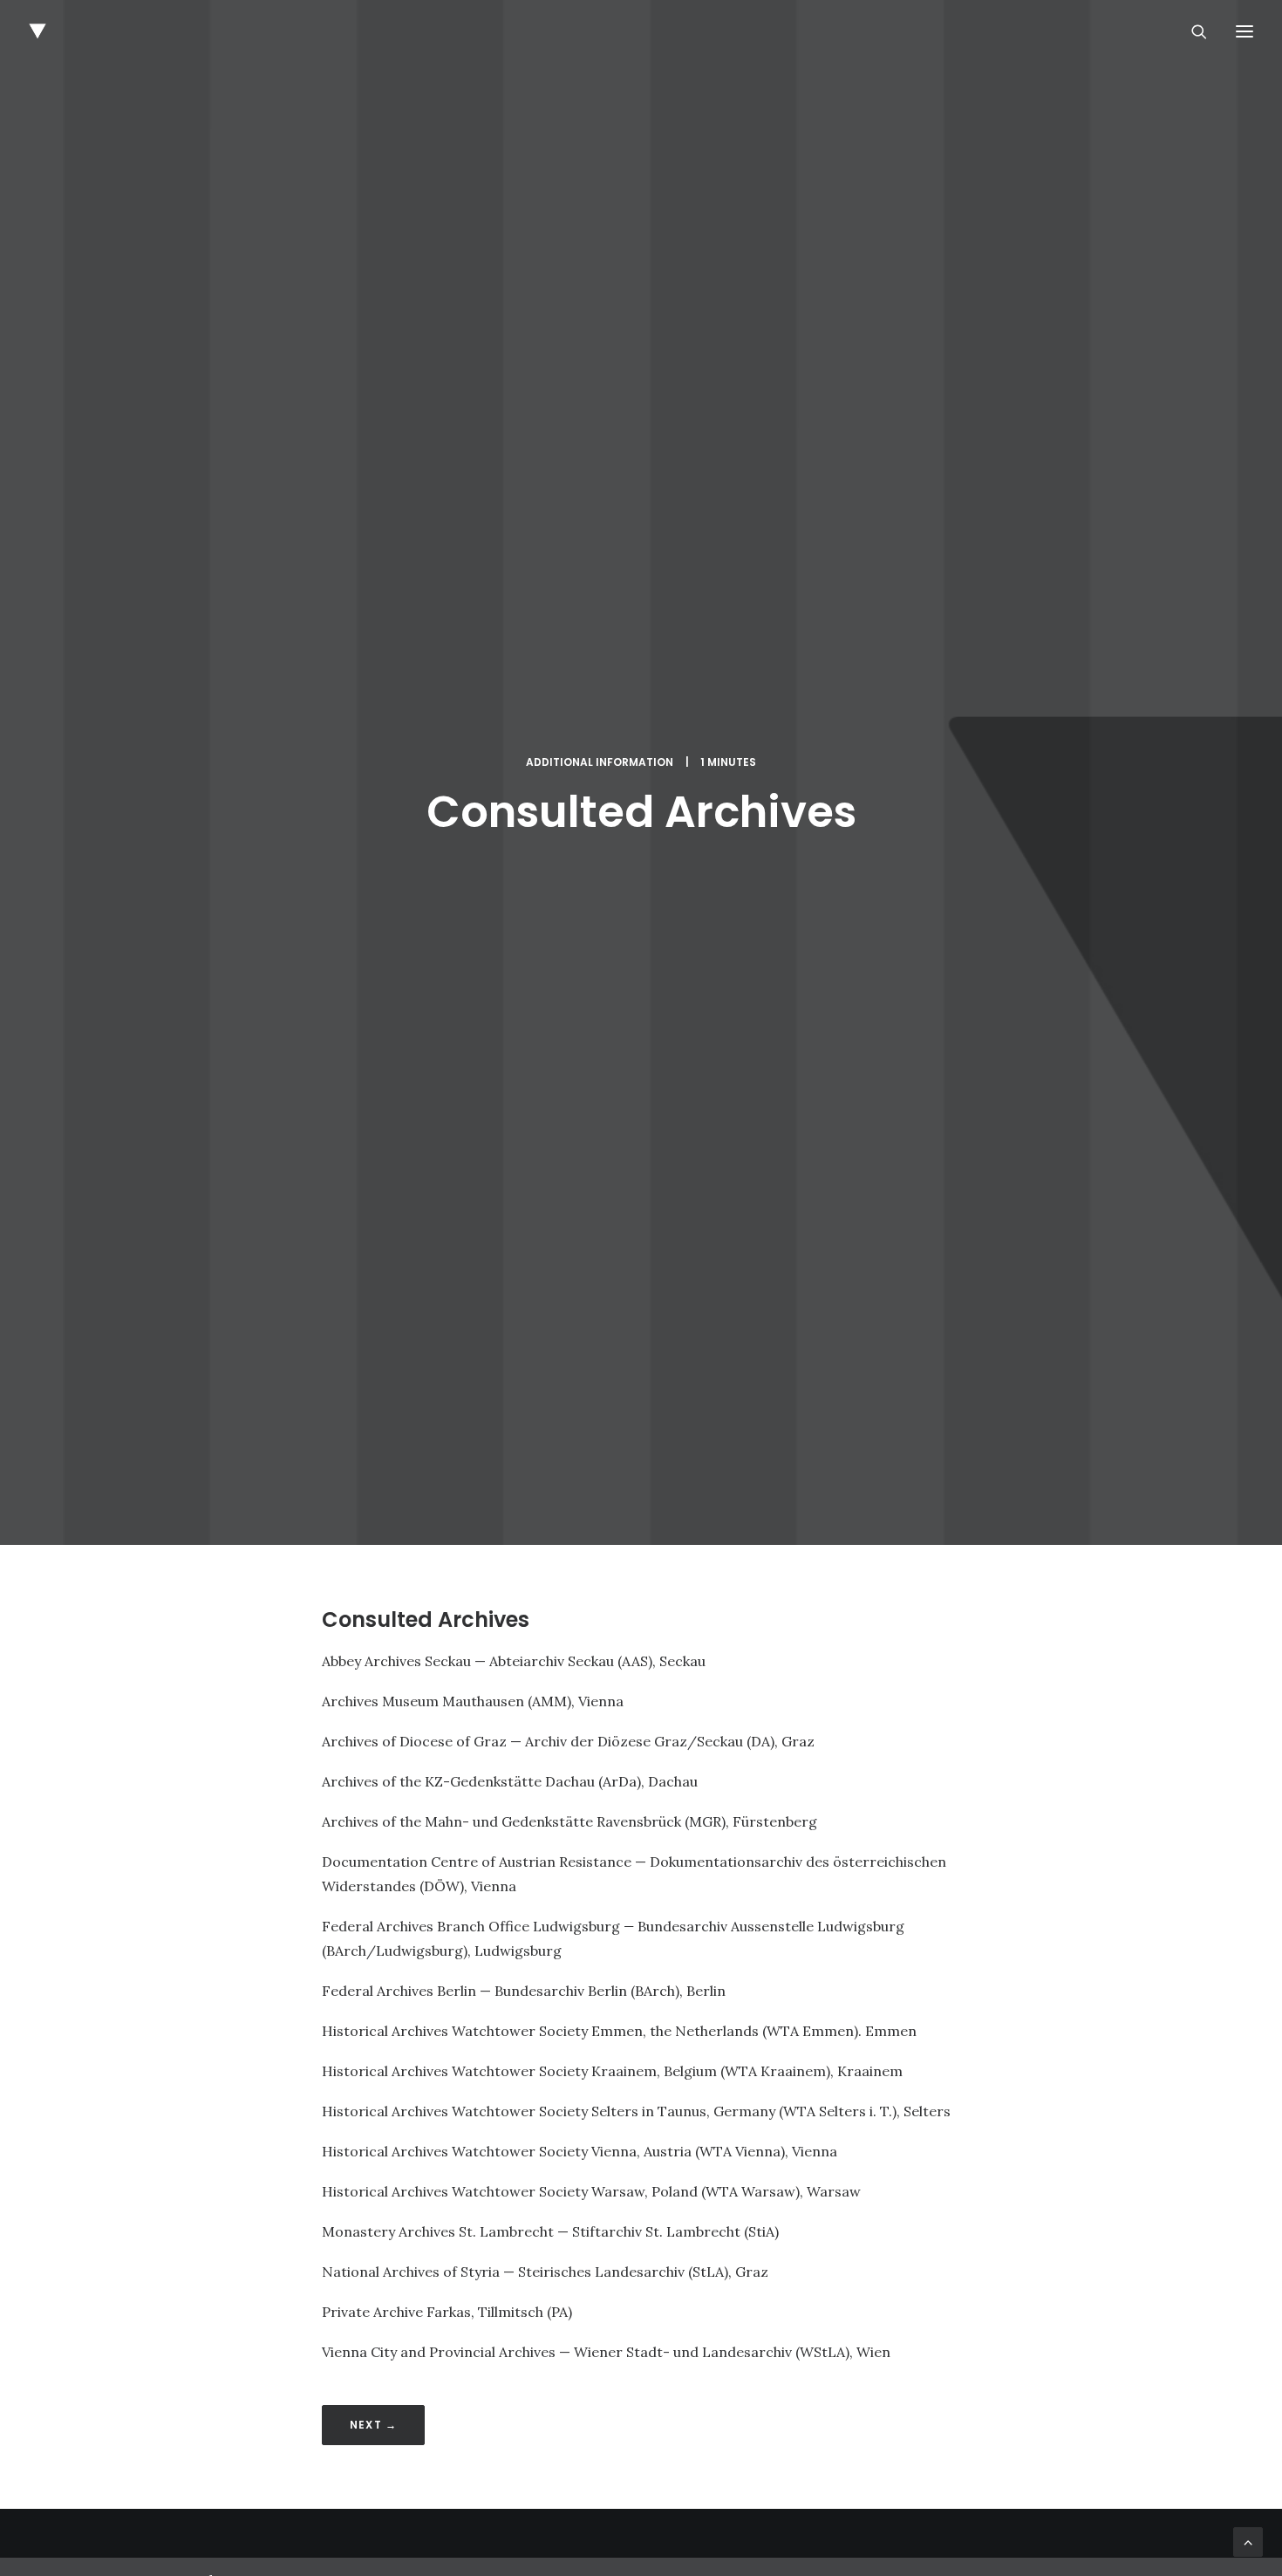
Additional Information (600, 762)
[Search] (1191, 31)
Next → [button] (373, 2425)
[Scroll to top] (1248, 2540)
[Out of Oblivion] (38, 31)
